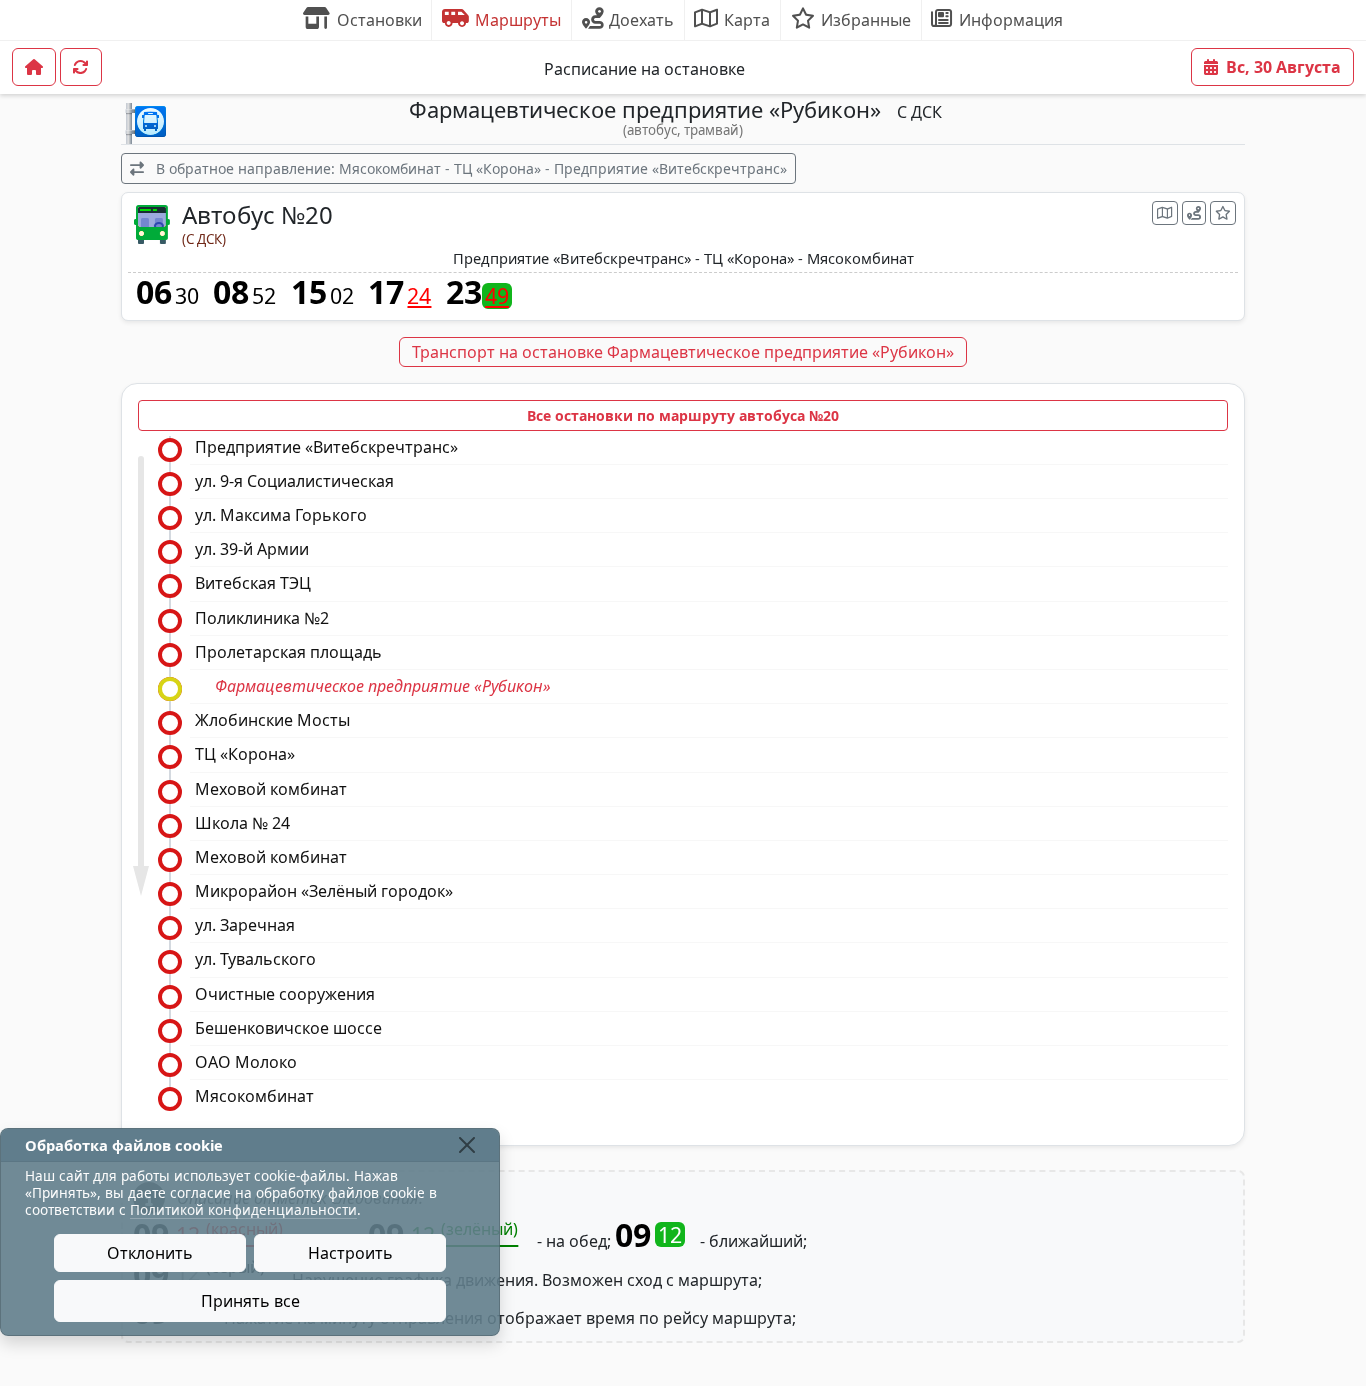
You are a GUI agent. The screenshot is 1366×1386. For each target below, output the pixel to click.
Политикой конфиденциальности (243, 1209)
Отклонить (150, 1253)
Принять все (250, 1301)
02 (342, 296)
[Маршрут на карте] (1165, 213)
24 (419, 296)
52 (264, 296)
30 (187, 296)
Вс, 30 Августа (1283, 67)
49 (497, 296)
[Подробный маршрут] (1194, 213)
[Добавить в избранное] (1223, 213)
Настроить (350, 1253)
